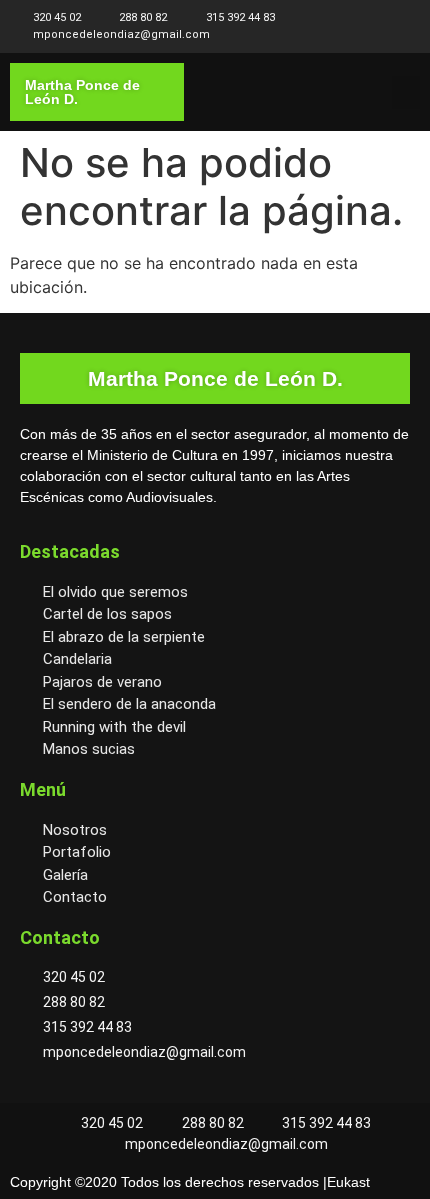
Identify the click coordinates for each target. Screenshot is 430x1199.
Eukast (348, 1182)
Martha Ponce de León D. (82, 92)
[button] (406, 92)
